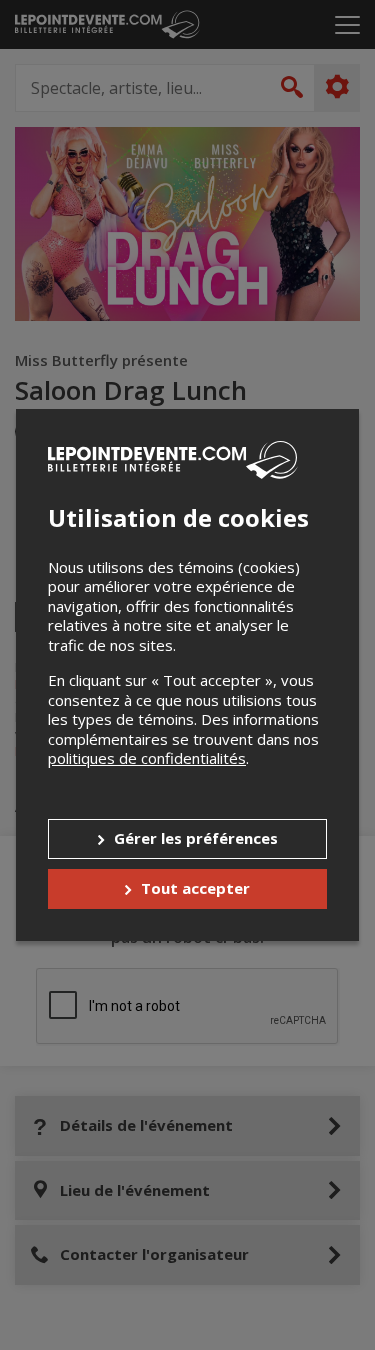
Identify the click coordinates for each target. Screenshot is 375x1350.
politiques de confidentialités (147, 758)
